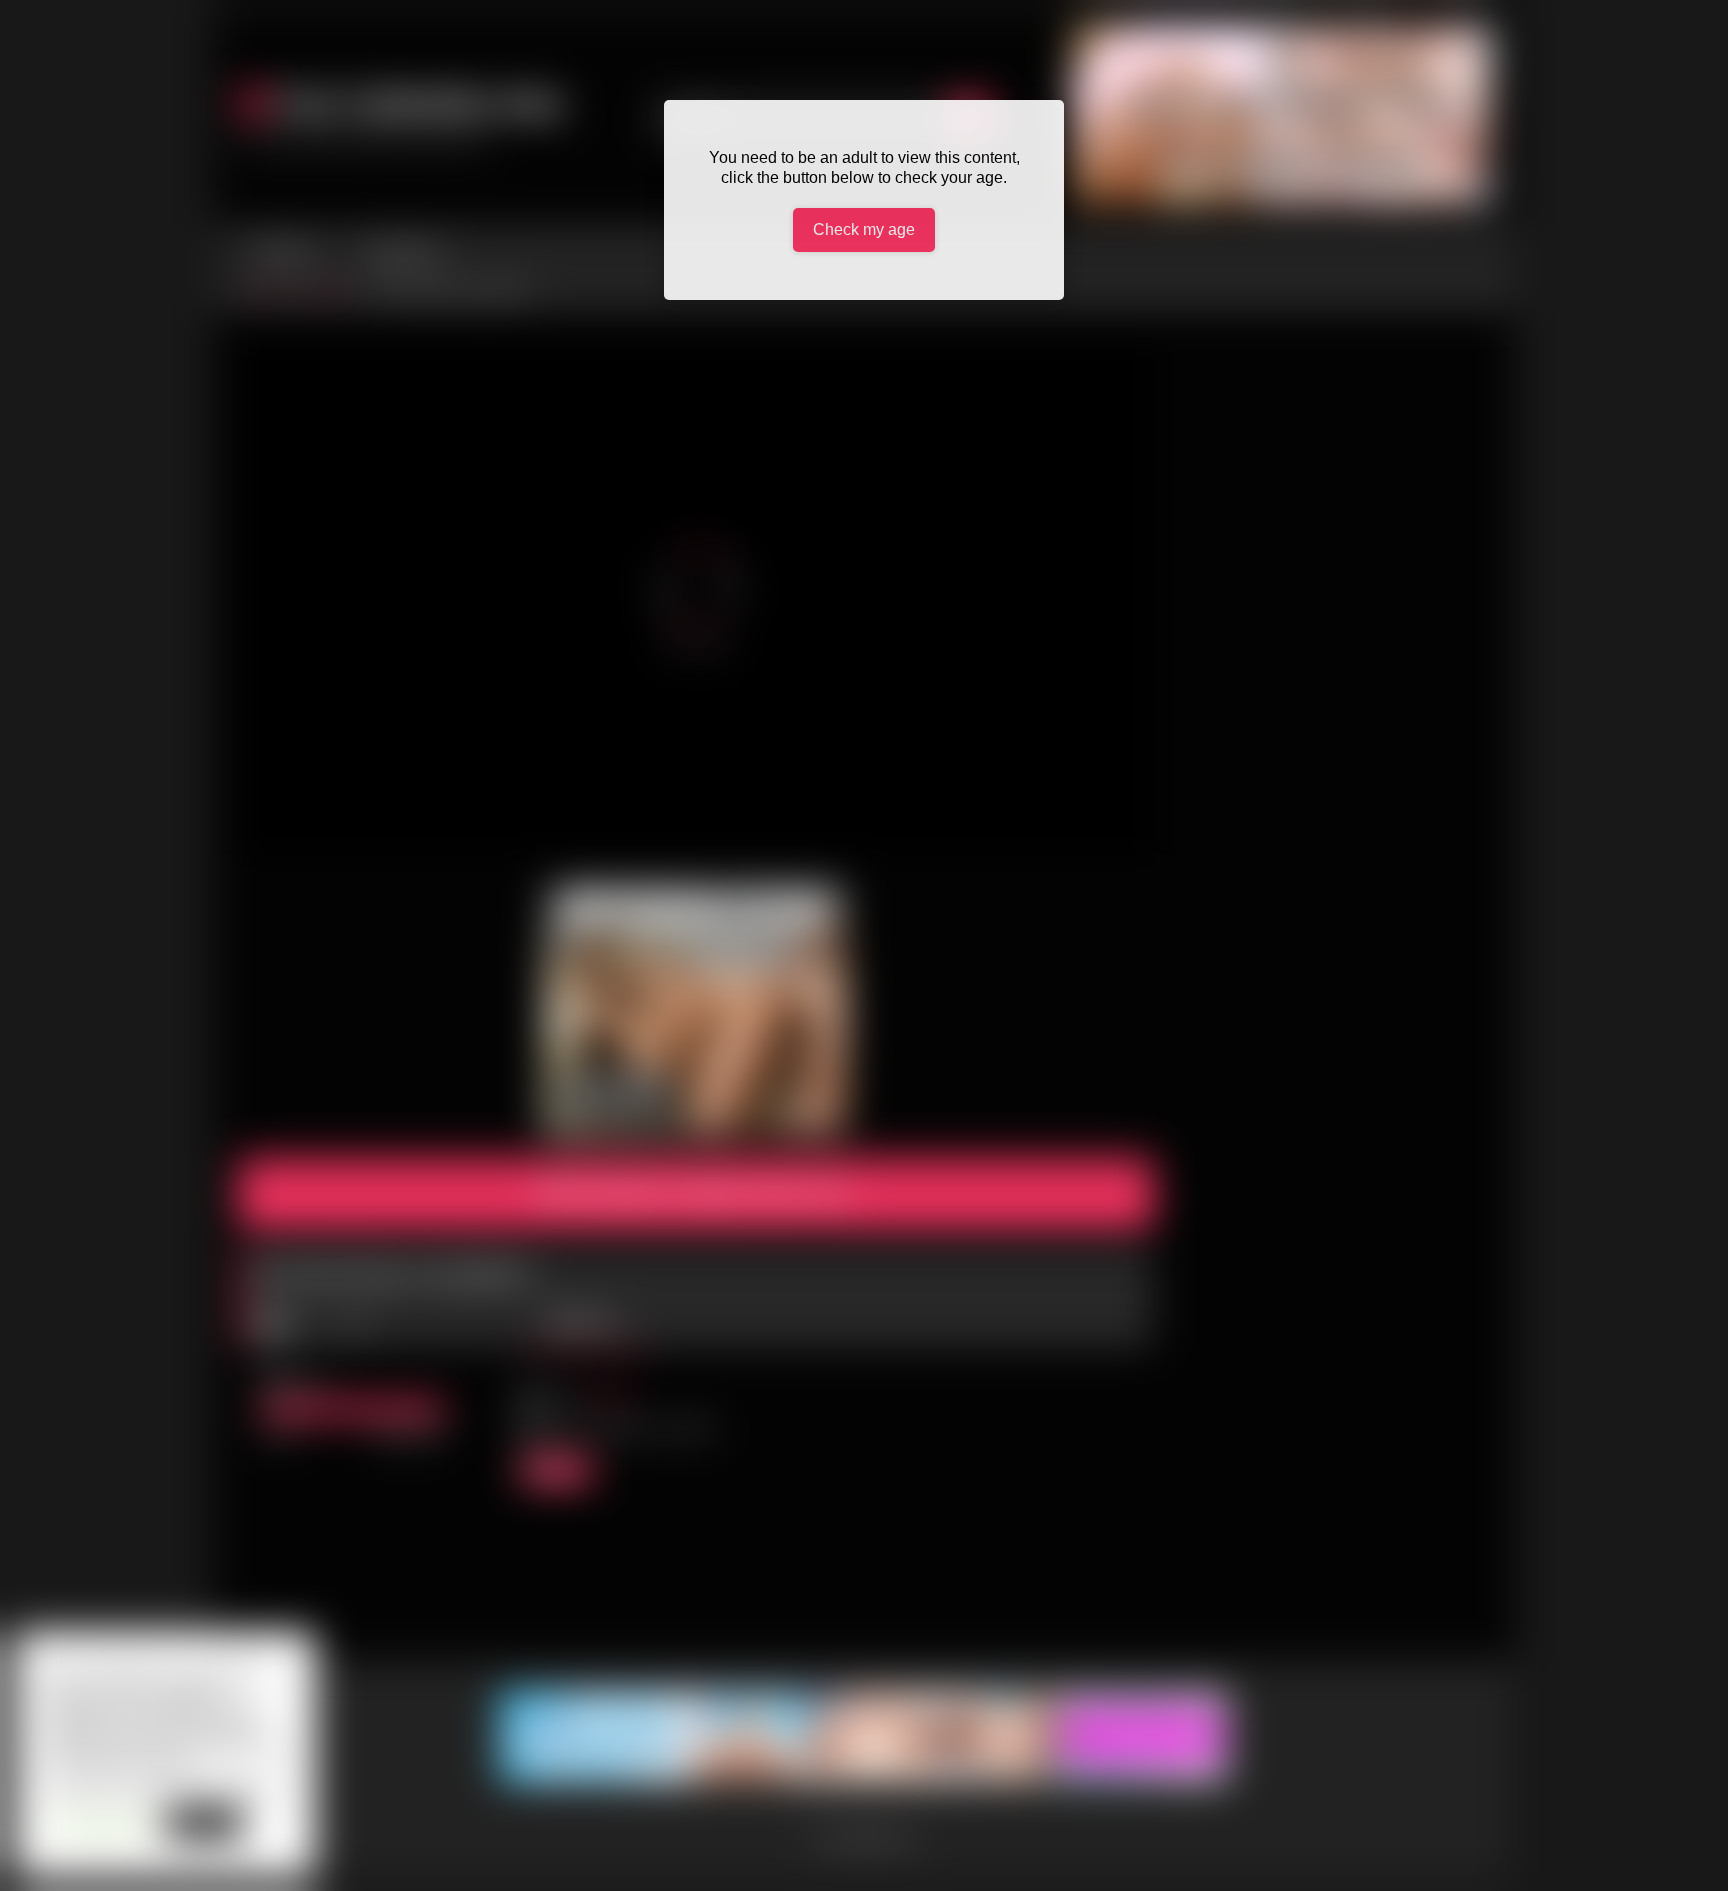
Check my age (864, 229)
